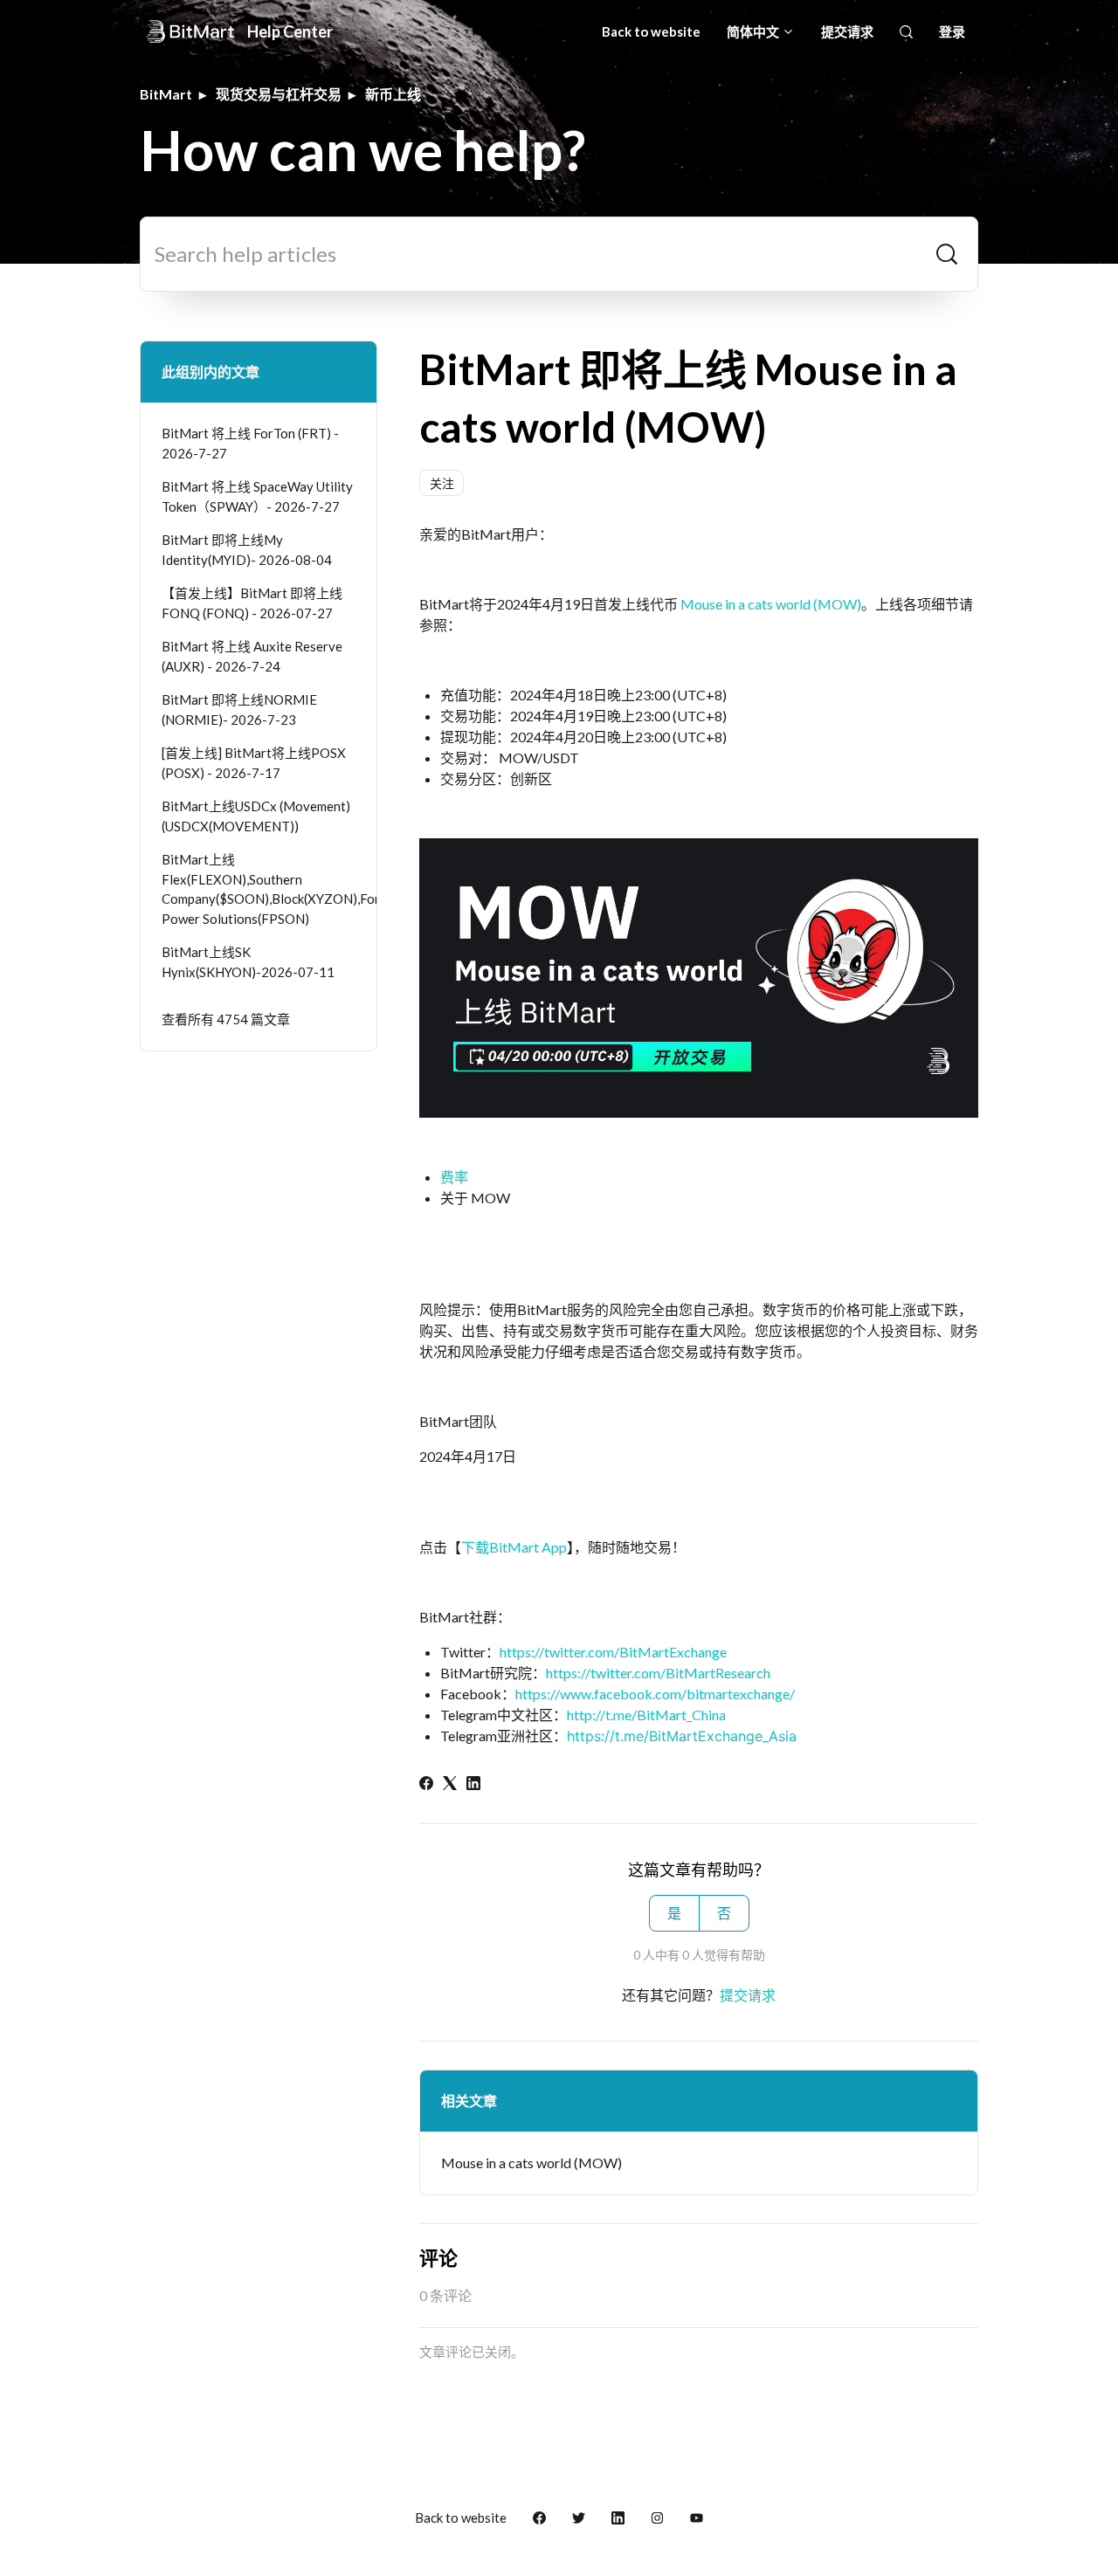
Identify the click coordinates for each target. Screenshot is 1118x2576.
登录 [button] (952, 31)
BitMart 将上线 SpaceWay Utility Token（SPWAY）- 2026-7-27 (257, 496)
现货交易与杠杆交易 (279, 94)
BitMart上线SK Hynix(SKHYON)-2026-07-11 (248, 962)
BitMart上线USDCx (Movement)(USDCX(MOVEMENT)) (256, 816)
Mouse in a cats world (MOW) (771, 604)
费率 (454, 1177)
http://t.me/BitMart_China (646, 1715)
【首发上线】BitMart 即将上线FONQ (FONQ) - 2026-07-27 (252, 603)
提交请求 (847, 31)
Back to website (651, 31)
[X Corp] (450, 1784)
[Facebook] (426, 1784)
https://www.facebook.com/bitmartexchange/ (655, 1694)
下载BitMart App (514, 1547)
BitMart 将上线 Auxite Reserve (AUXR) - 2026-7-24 (252, 656)
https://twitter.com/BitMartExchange (613, 1652)
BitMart (166, 94)
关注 (442, 483)
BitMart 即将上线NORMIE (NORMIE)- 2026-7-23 (239, 709)
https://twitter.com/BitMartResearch (658, 1673)
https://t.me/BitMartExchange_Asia (682, 1736)
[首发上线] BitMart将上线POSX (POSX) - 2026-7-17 (254, 763)
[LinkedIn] (473, 1784)
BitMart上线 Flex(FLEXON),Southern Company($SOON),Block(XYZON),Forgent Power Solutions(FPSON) (259, 889)
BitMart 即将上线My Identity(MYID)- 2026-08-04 (247, 550)
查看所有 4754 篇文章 (226, 1019)
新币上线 (393, 94)
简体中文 (754, 31)
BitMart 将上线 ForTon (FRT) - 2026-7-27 (250, 443)
